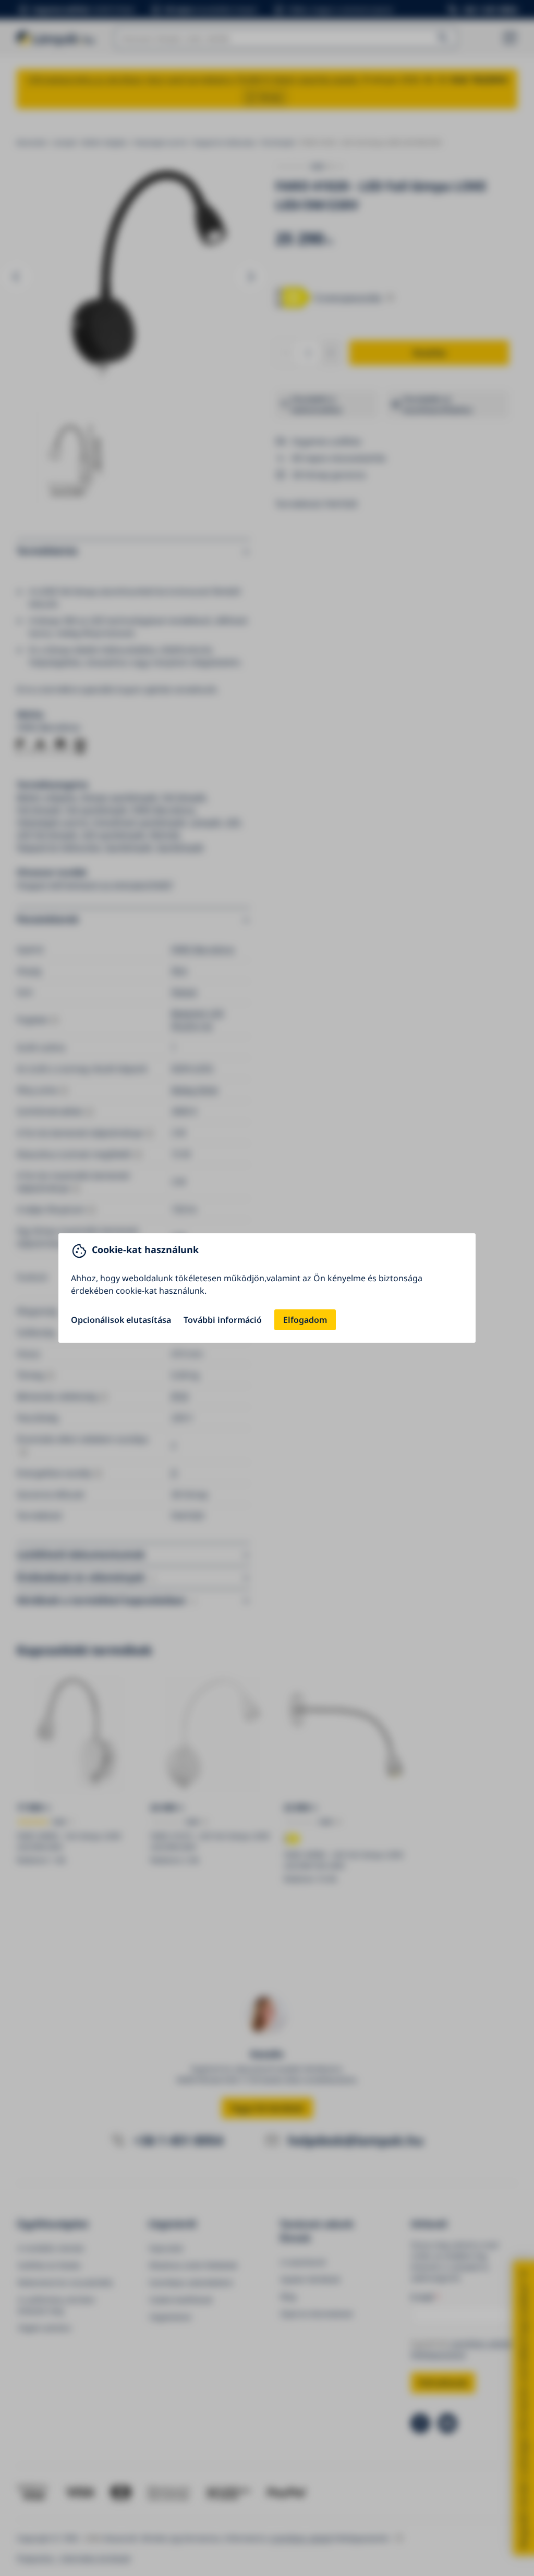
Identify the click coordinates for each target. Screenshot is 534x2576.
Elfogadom (305, 1320)
